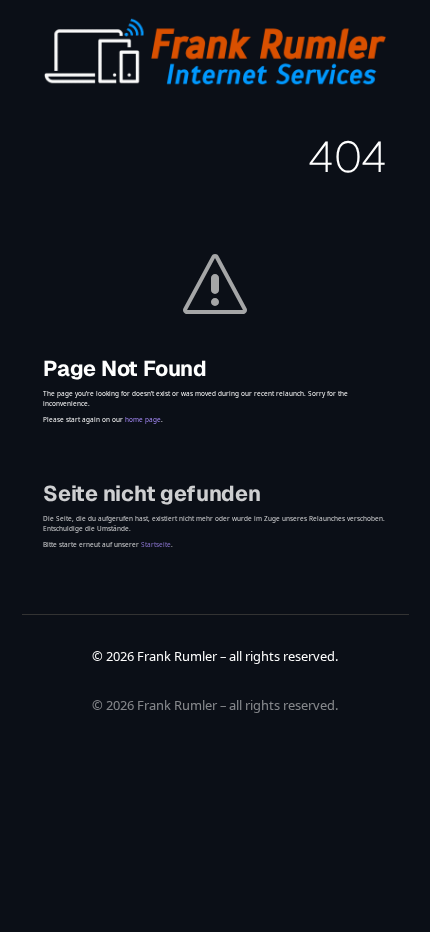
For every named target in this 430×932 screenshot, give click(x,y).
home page (143, 419)
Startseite (156, 544)
